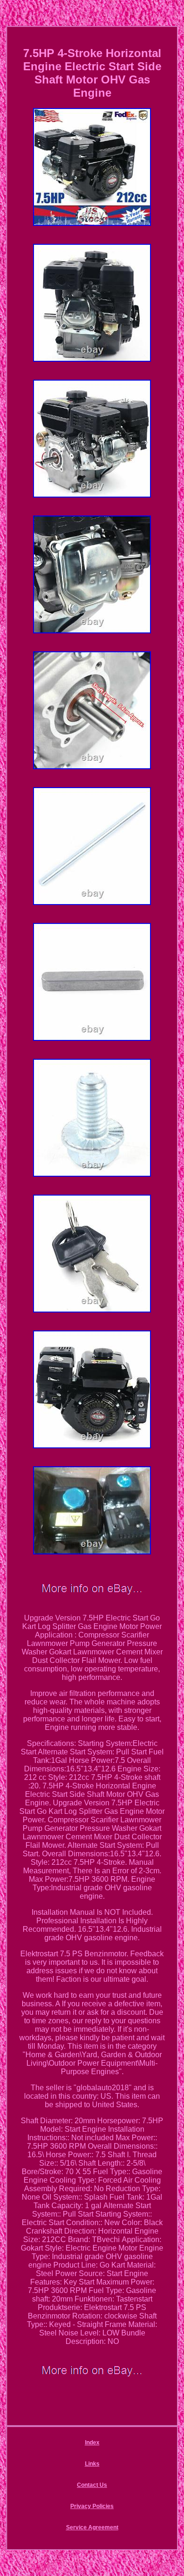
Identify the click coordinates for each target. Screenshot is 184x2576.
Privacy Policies (92, 2506)
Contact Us (92, 2485)
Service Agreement (92, 2527)
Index (92, 2443)
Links (92, 2464)
